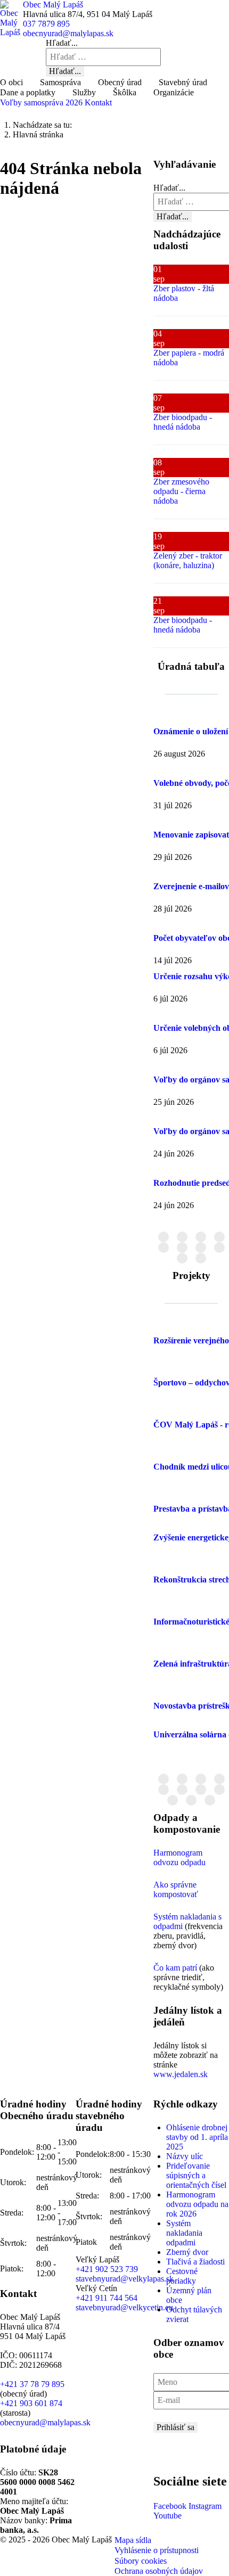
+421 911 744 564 (107, 2298)
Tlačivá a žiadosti (195, 2262)
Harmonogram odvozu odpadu (179, 1857)
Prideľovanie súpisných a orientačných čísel (196, 2175)
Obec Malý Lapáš (53, 5)
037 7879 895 (46, 24)
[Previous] (173, 1567)
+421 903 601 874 (31, 2403)
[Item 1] (182, 1237)
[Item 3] (219, 1237)
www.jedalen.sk (181, 2074)
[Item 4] (163, 1248)
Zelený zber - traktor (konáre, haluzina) (188, 560)
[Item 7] (219, 1248)
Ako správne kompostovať (176, 1889)
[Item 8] (182, 1258)
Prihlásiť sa (175, 2427)
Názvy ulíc (185, 2156)
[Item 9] (201, 1258)
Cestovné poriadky (182, 2276)
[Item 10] (210, 1800)
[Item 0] (163, 1237)
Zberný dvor (187, 2252)
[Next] (209, 1567)
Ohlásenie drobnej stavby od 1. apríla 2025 (197, 2137)
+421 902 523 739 (107, 2269)
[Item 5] (182, 1248)
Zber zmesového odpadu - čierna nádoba (181, 491)
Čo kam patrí (175, 1968)
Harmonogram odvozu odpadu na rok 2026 (197, 2204)
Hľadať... (62, 43)
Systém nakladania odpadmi (184, 2233)
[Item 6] (201, 1248)
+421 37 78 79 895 (32, 2384)
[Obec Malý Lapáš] (11, 18)
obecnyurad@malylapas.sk (68, 33)
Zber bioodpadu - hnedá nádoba (183, 422)
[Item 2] (201, 1237)
